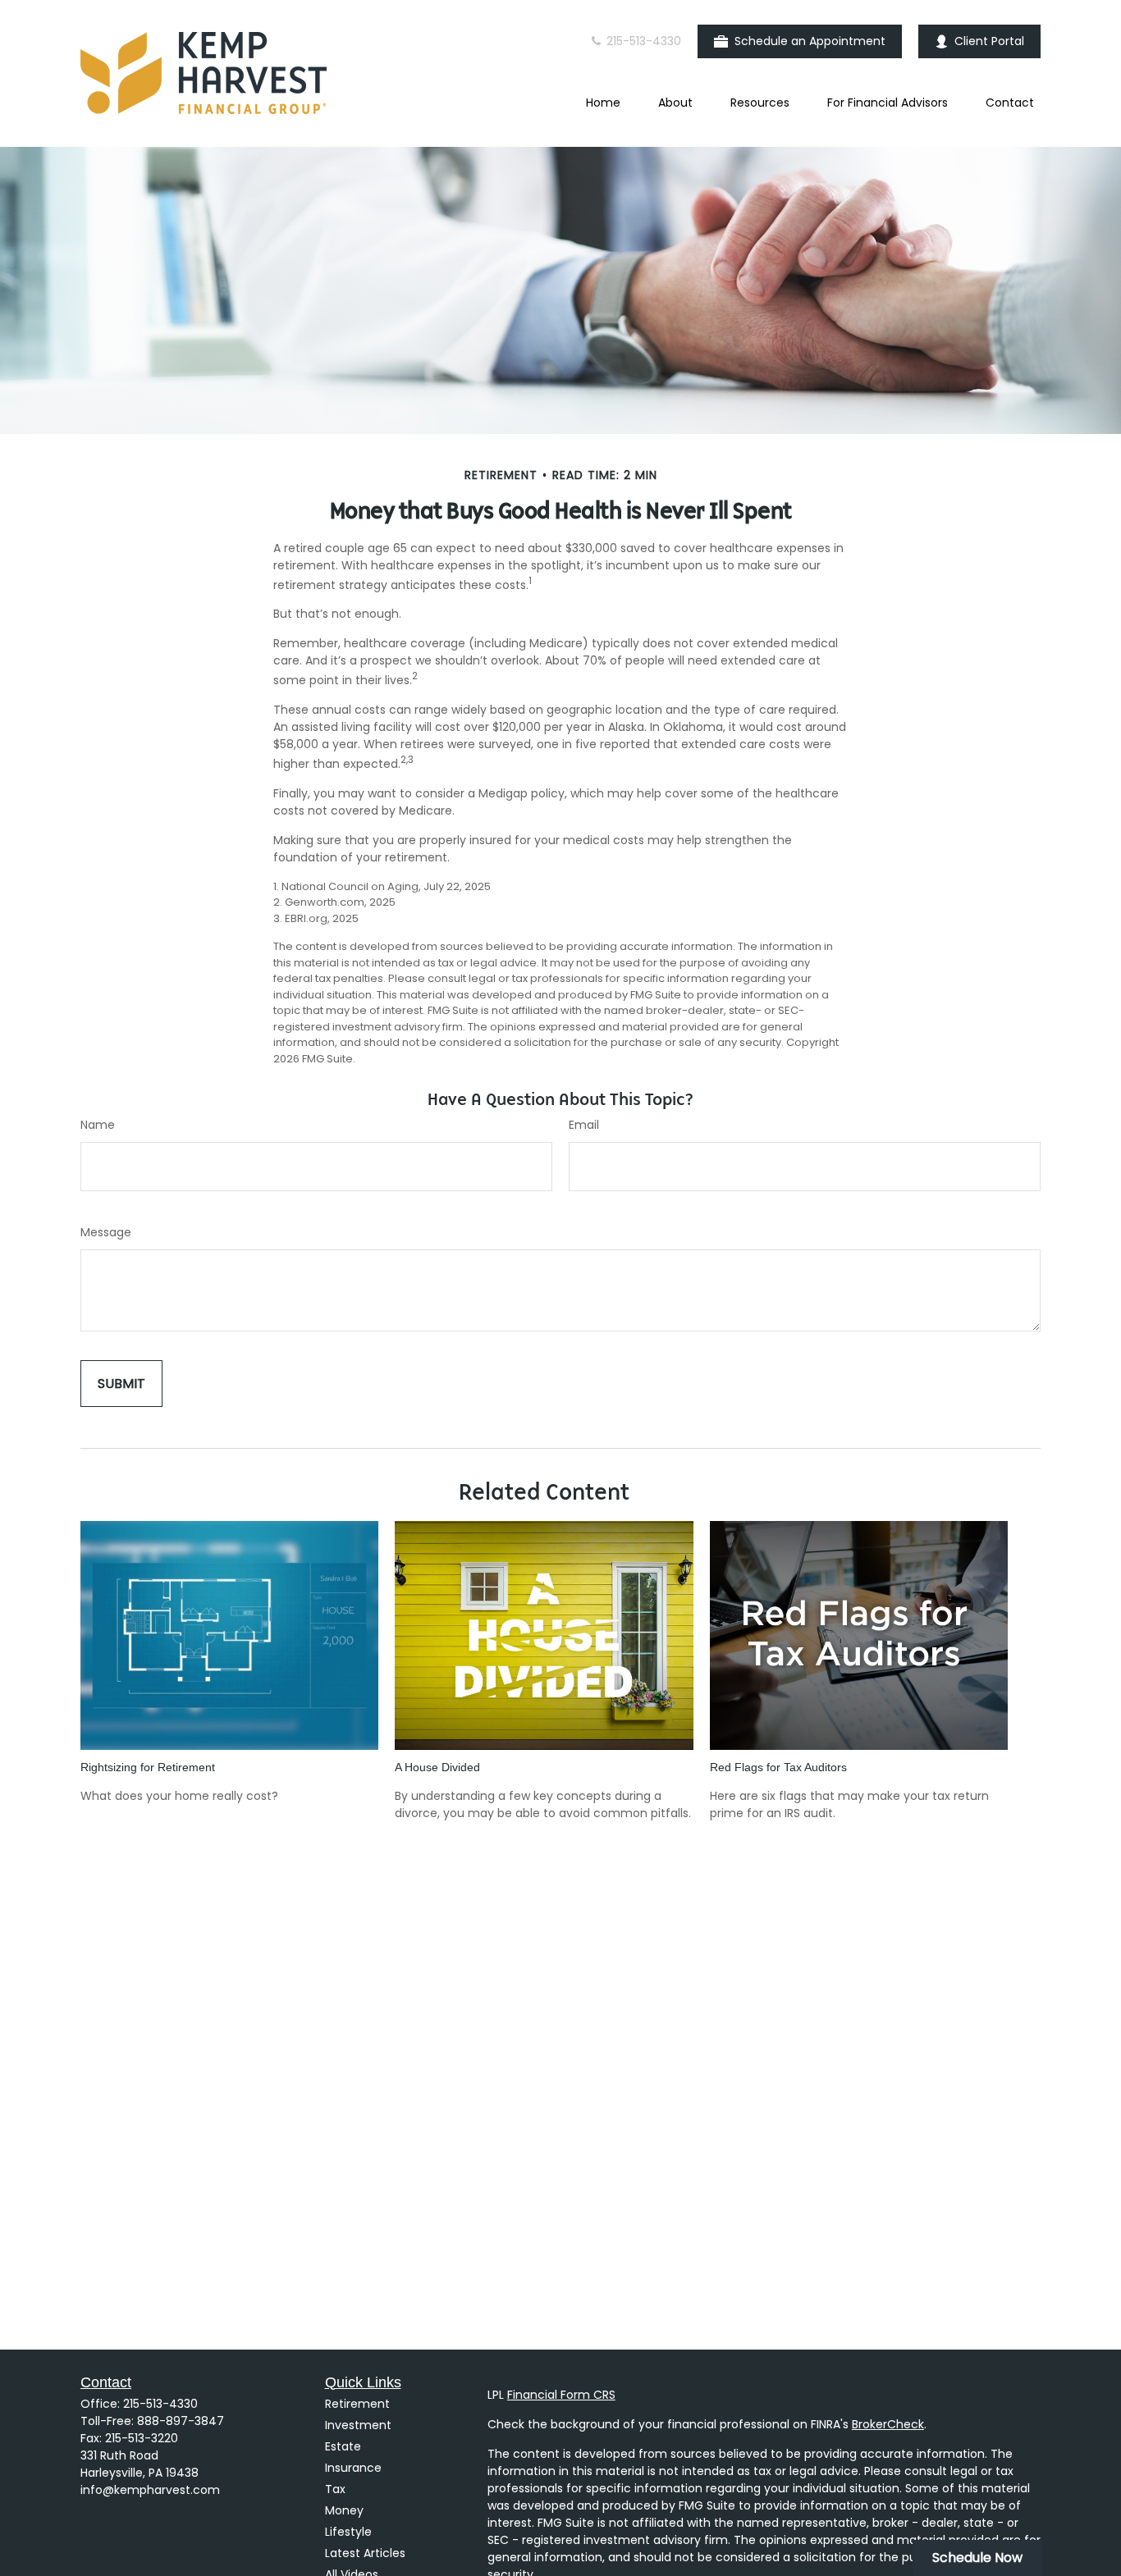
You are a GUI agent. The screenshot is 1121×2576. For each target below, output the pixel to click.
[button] (603, 103)
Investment (358, 2425)
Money (344, 2510)
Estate (343, 2446)
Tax (335, 2489)
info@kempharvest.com (150, 2490)
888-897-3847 (181, 2421)
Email (584, 1125)
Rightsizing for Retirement (148, 1767)
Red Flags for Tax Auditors (778, 1767)
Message (106, 1232)
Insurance (353, 2468)
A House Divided (437, 1767)
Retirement (357, 2404)
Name (98, 1125)
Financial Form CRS (561, 2395)
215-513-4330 (642, 41)
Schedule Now (977, 2558)
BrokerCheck (888, 2424)
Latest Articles (365, 2553)
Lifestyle (348, 2532)
